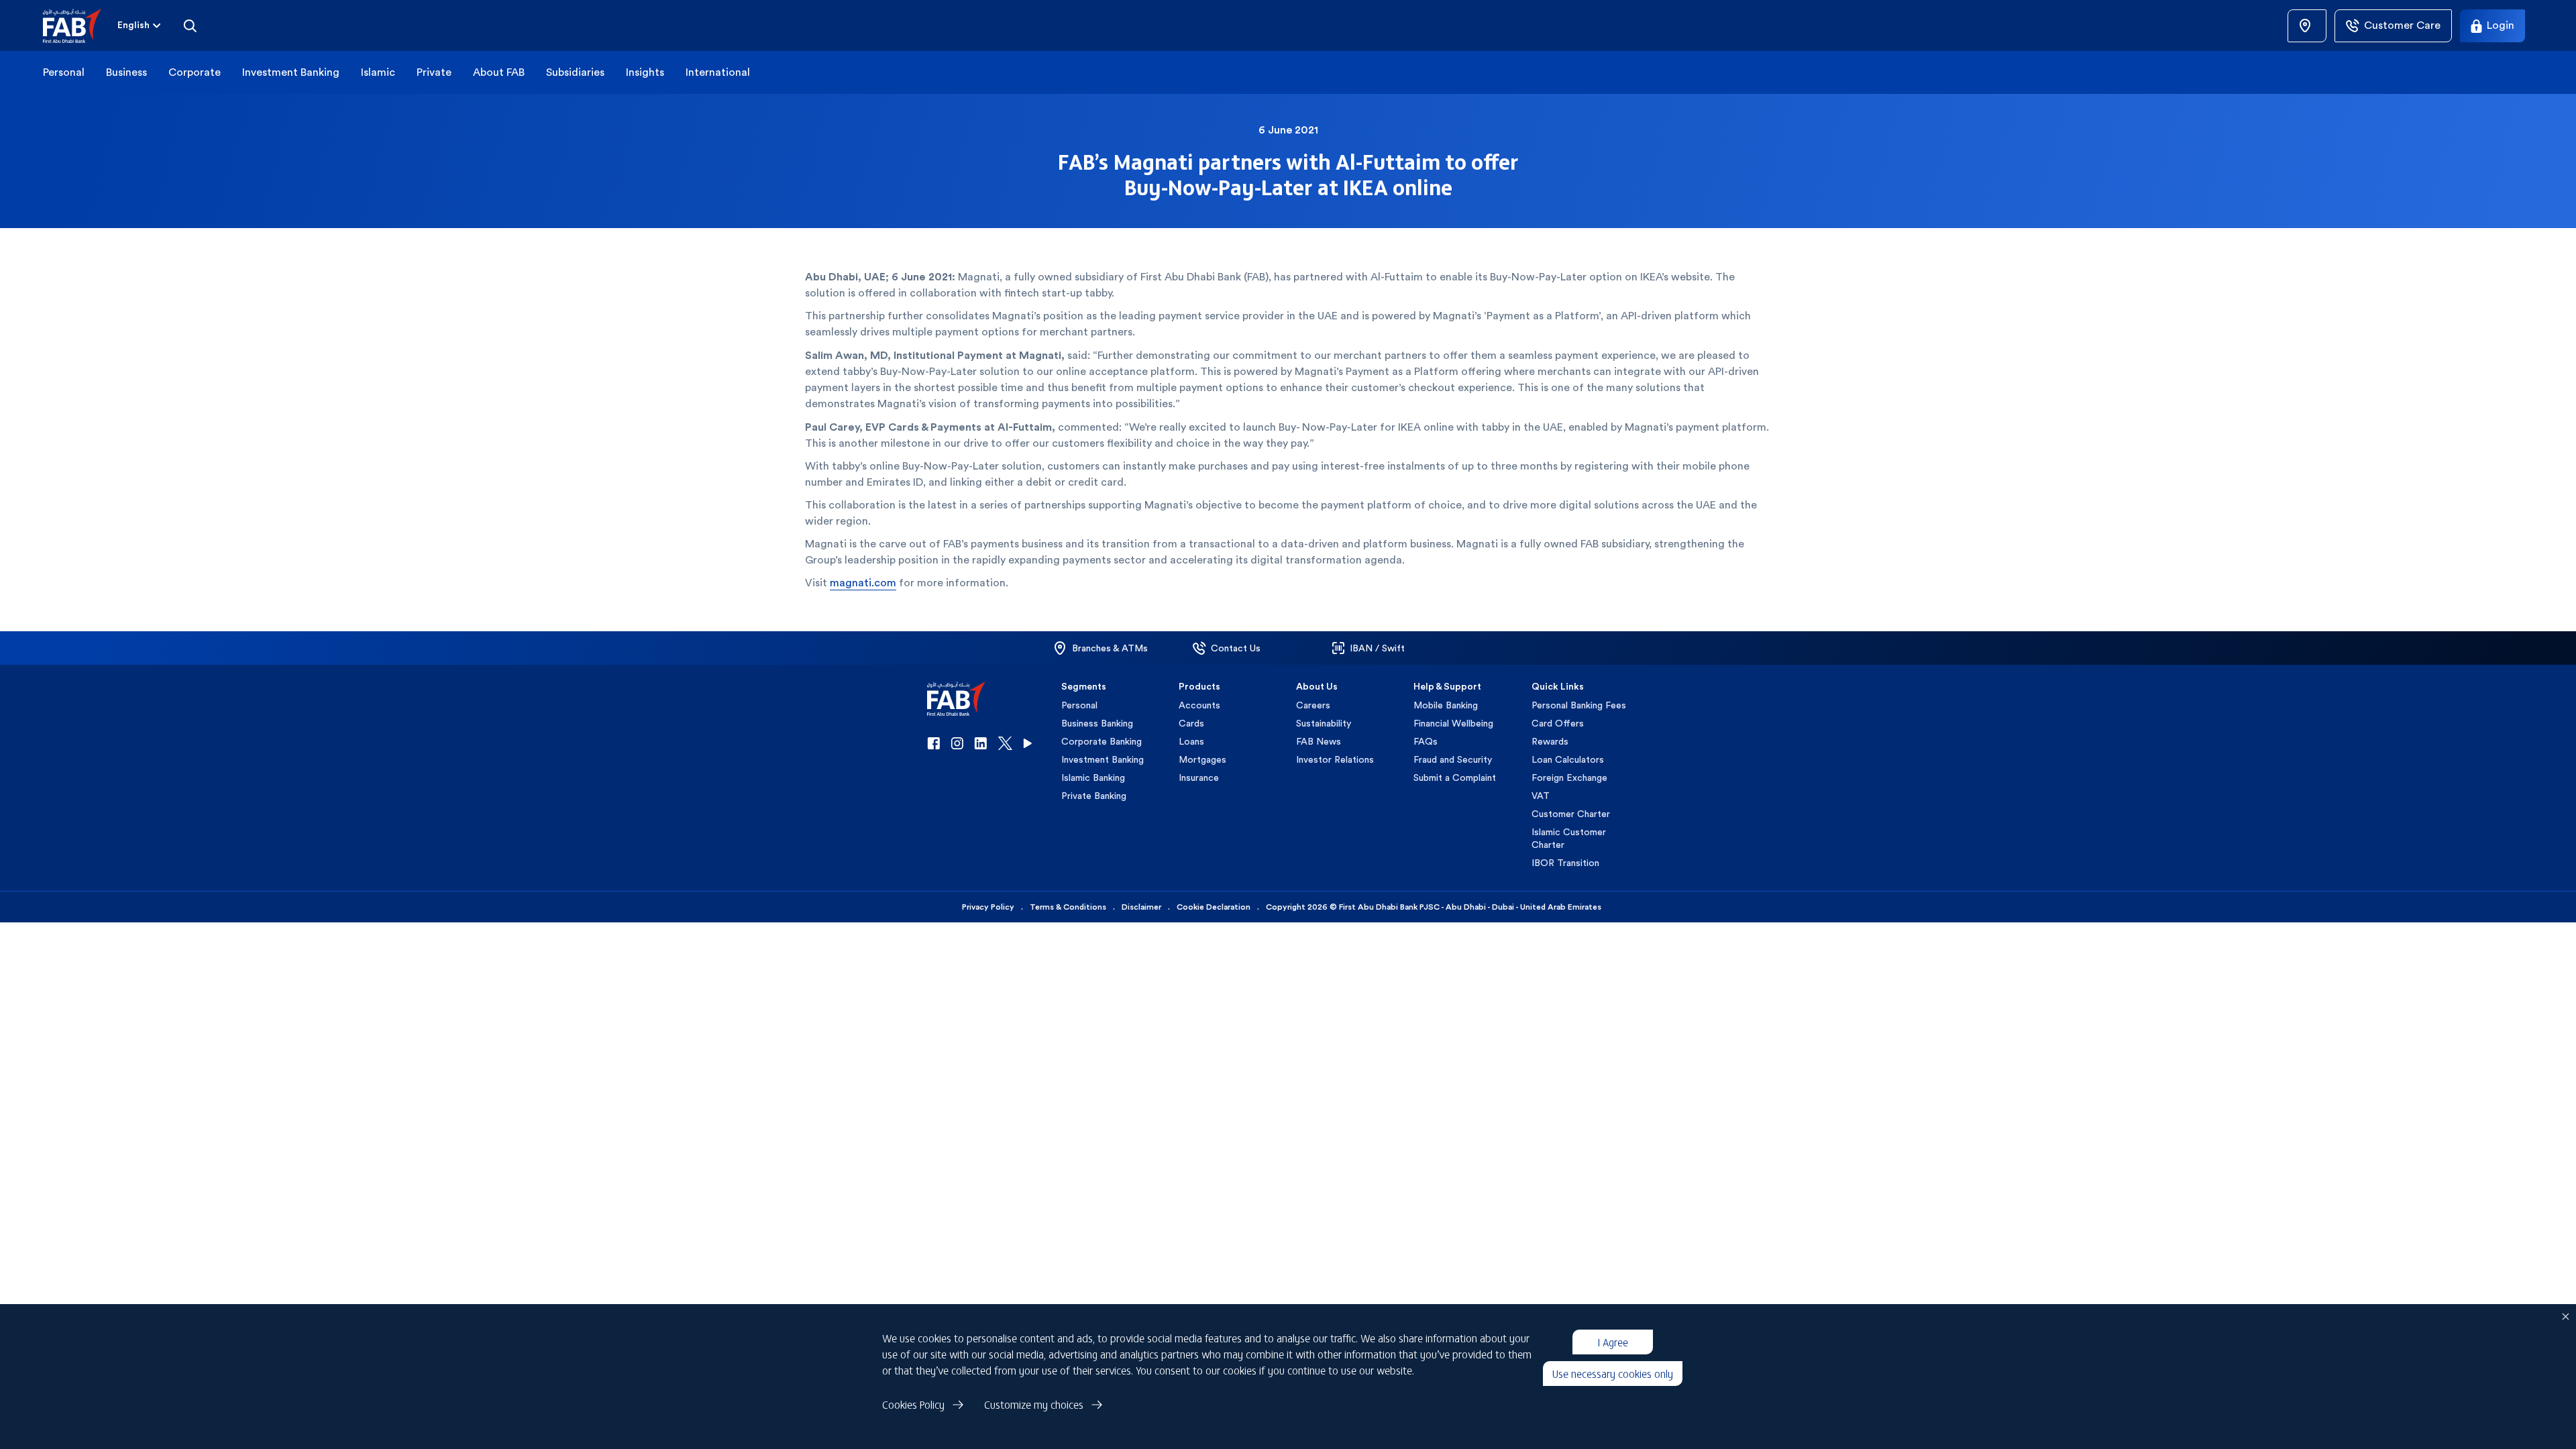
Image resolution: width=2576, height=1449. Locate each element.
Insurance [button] (1199, 777)
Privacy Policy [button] (988, 907)
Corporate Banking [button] (1102, 741)
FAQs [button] (1426, 741)
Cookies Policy (913, 1404)
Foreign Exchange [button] (1569, 777)
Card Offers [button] (1558, 723)
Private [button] (434, 72)
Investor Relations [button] (1335, 759)
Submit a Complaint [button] (1455, 777)
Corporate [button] (195, 72)
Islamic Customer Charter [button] (1569, 838)
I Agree (1613, 1342)
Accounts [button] (1199, 705)
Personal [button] (64, 72)
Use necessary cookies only (1613, 1373)
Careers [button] (1313, 705)
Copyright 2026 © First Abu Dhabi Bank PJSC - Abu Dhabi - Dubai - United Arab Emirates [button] (1434, 907)
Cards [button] (1191, 723)
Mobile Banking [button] (1446, 705)
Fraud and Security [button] (1453, 759)
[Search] (190, 25)
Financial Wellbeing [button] (1453, 723)
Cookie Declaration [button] (1214, 907)
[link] (2307, 26)
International (718, 72)
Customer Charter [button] (1571, 814)
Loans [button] (1191, 741)
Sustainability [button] (1324, 723)
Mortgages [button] (1202, 759)
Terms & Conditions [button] (1068, 907)
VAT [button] (1541, 796)
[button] (80, 26)
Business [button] (126, 72)
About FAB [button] (499, 72)
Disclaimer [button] (1141, 907)
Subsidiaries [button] (575, 72)
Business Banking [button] (1097, 723)
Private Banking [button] (1094, 796)
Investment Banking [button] (291, 72)
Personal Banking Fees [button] (1579, 705)
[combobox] (140, 25)
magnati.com (863, 583)
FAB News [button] (1319, 741)
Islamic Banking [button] (1093, 777)
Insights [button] (645, 72)
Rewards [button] (1550, 741)
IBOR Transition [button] (1565, 863)
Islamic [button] (378, 72)
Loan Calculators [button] (1568, 759)
